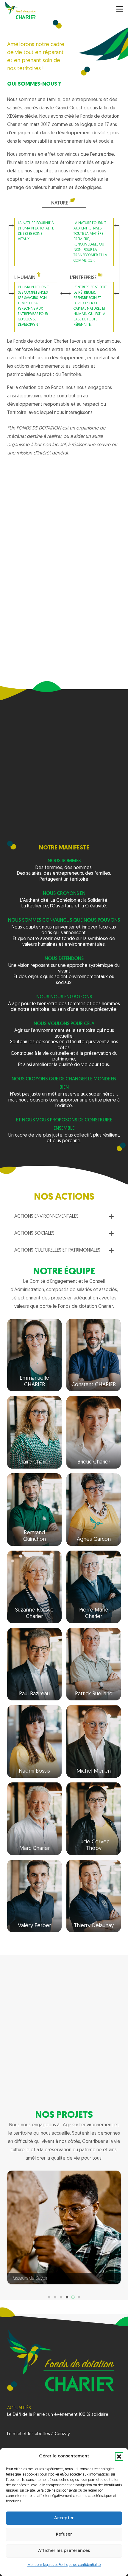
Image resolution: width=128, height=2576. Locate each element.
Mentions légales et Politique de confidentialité (64, 2565)
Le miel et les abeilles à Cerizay (39, 2434)
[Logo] (20, 10)
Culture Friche (25, 2278)
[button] (119, 2457)
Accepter (64, 2518)
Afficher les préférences (64, 2551)
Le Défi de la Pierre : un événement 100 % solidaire (58, 2415)
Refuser (64, 2535)
